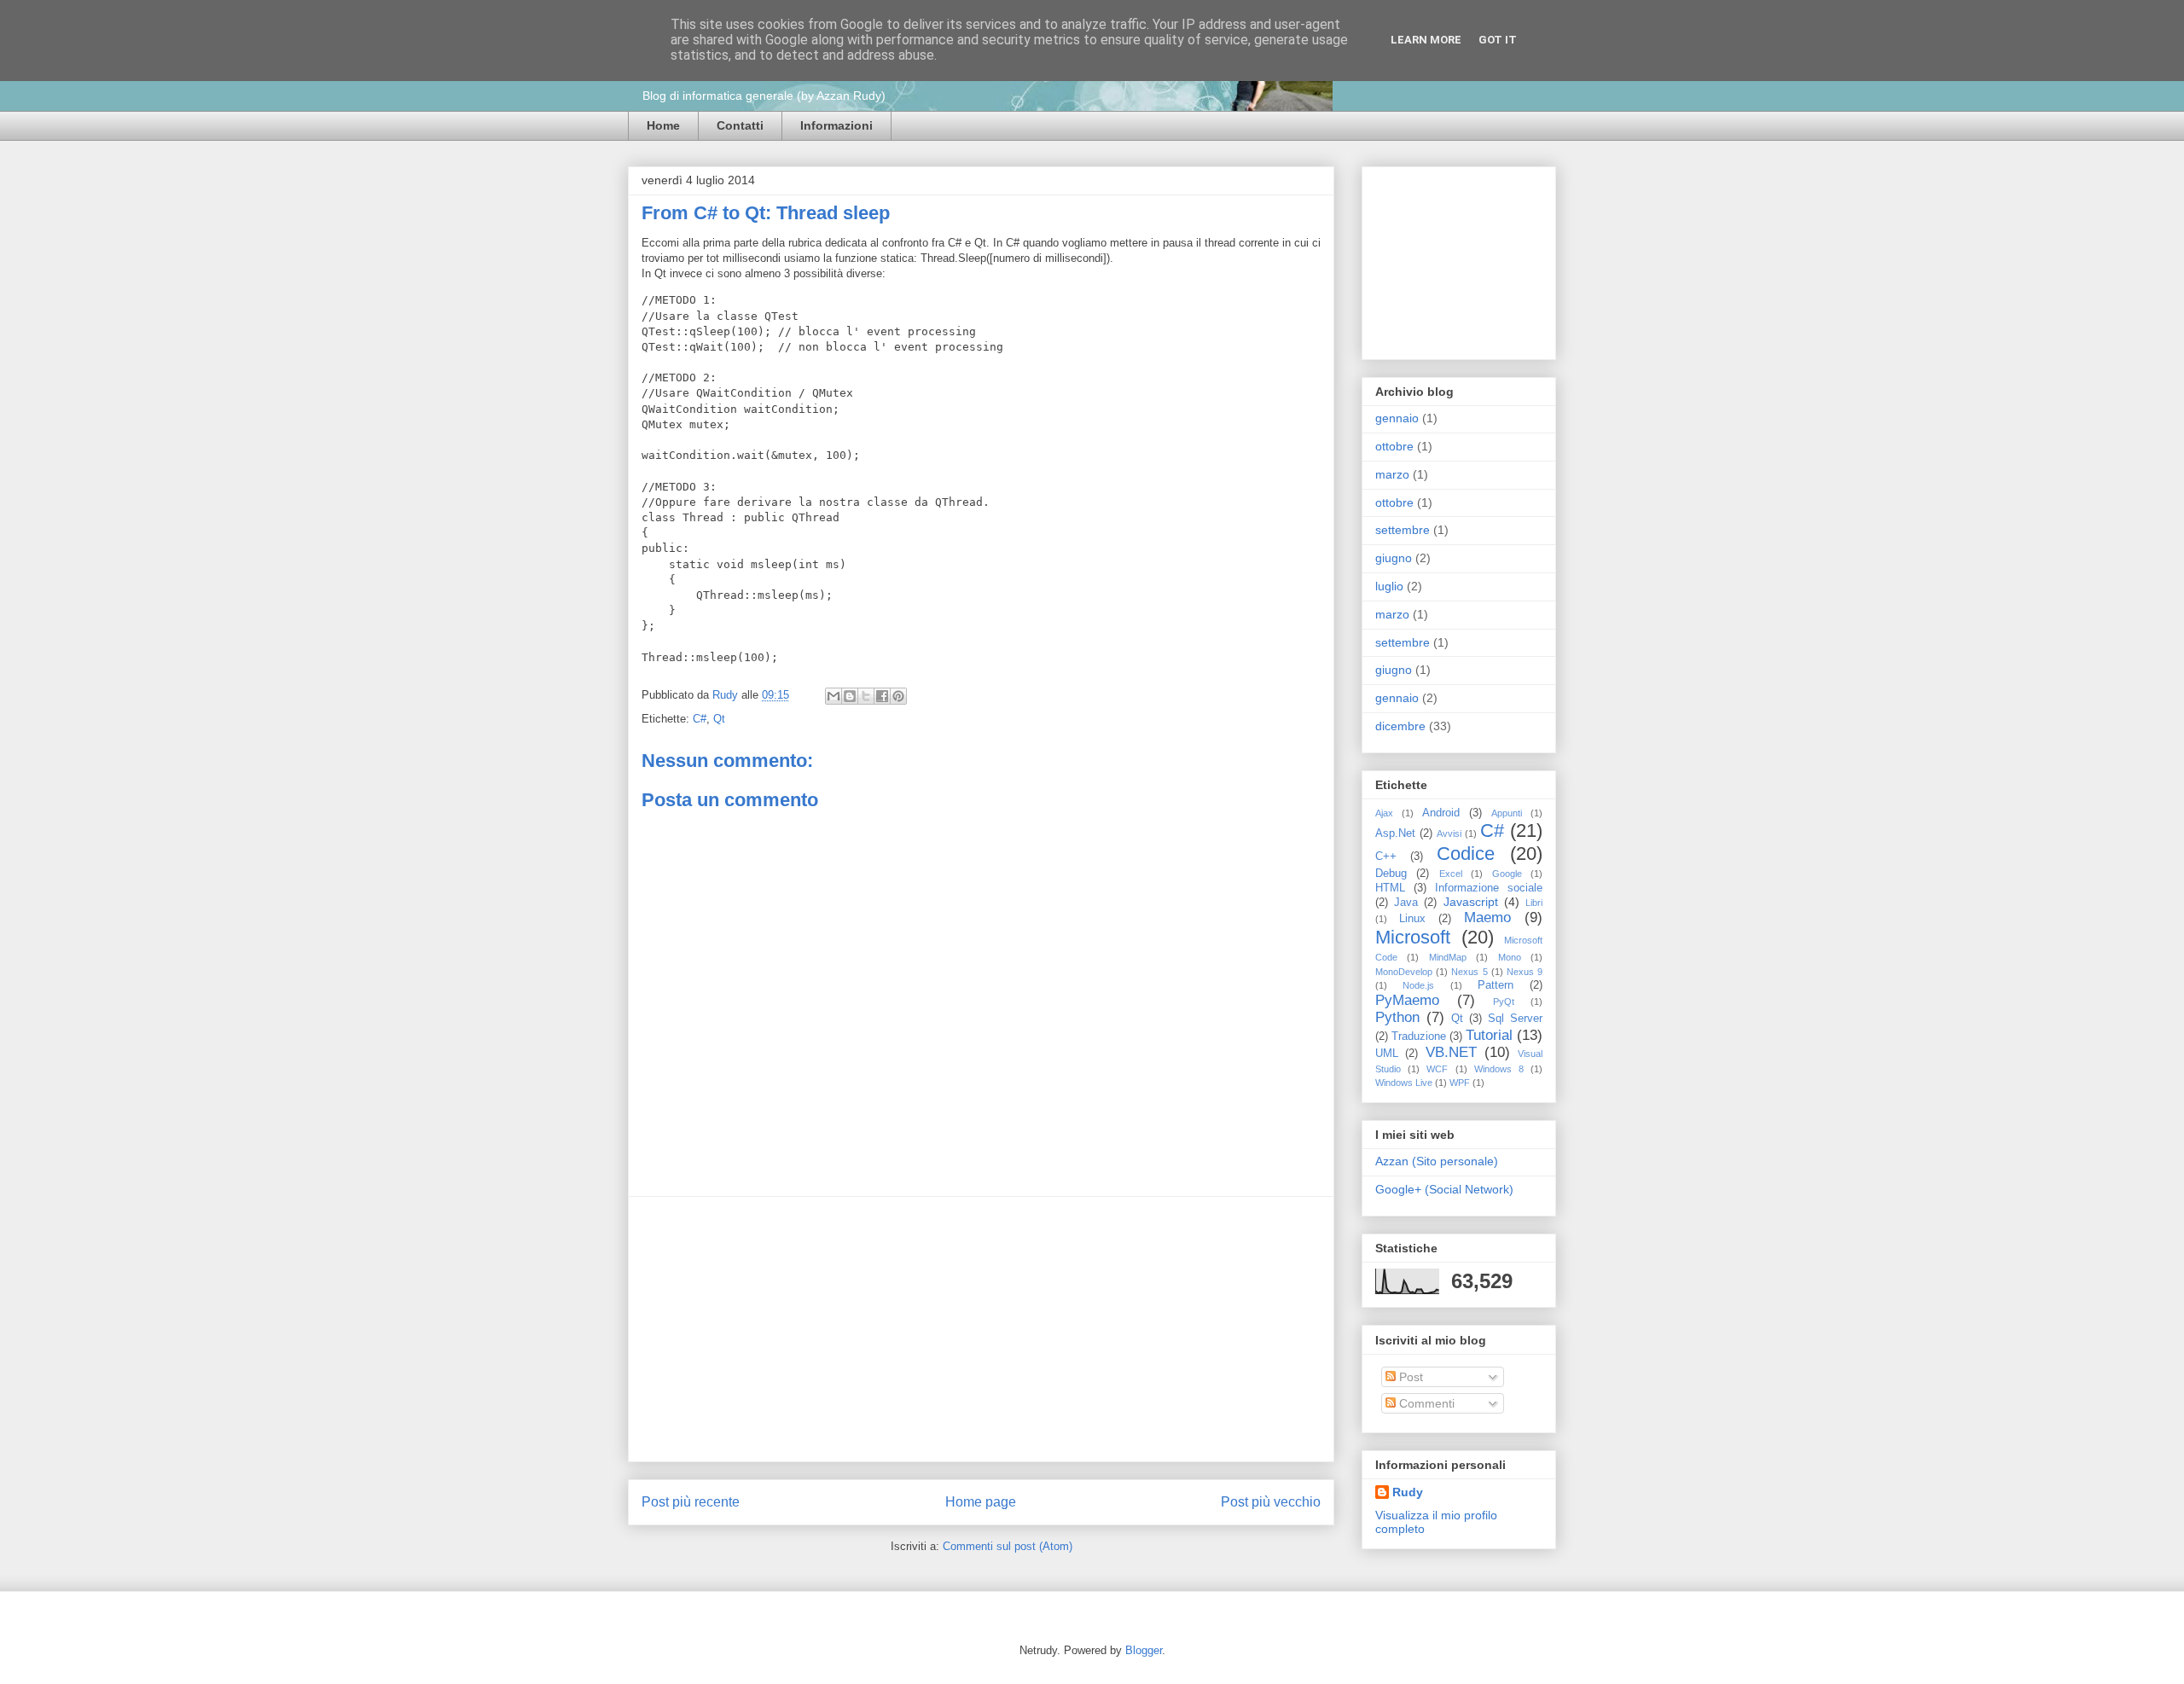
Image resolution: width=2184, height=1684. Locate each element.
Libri (1534, 903)
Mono (1510, 957)
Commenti (1425, 1403)
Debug (1391, 874)
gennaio (1397, 418)
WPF (1460, 1083)
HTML (1390, 888)
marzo (1392, 474)
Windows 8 (1499, 1069)
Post (1409, 1377)
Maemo (1487, 917)
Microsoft (1413, 937)
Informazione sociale (1489, 888)
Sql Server (1515, 1019)
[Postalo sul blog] (850, 696)
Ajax (1384, 813)
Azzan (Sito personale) (1437, 1161)
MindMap (1448, 957)
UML (1387, 1054)
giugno (1394, 558)
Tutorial (1489, 1035)
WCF (1437, 1069)
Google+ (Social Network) (1444, 1189)
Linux (1412, 919)
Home (663, 125)
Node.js (1418, 985)
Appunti (1507, 813)
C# (700, 719)
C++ (1386, 857)
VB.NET (1451, 1052)
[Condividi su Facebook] (882, 696)
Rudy (727, 695)
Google (1507, 874)
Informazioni (836, 125)
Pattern (1496, 985)
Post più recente (691, 1502)
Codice (1466, 854)
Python (1397, 1017)
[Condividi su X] (866, 696)
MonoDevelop (1404, 972)
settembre (1403, 530)
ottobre (1394, 446)
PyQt (1504, 1002)
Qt (719, 719)
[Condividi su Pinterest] (898, 696)
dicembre (1400, 726)
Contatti (740, 125)
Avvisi (1449, 833)
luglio (1389, 586)
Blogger (1144, 1650)
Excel (1451, 874)
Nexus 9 (1525, 972)
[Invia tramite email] (834, 696)
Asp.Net (1395, 833)
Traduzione (1419, 1037)
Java (1406, 903)
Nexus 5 (1469, 972)
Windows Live (1404, 1083)
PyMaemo (1407, 1000)
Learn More (1426, 40)
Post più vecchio (1271, 1502)
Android (1441, 813)
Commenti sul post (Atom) (1008, 1546)
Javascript (1471, 902)
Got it (1498, 40)
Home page (981, 1502)
